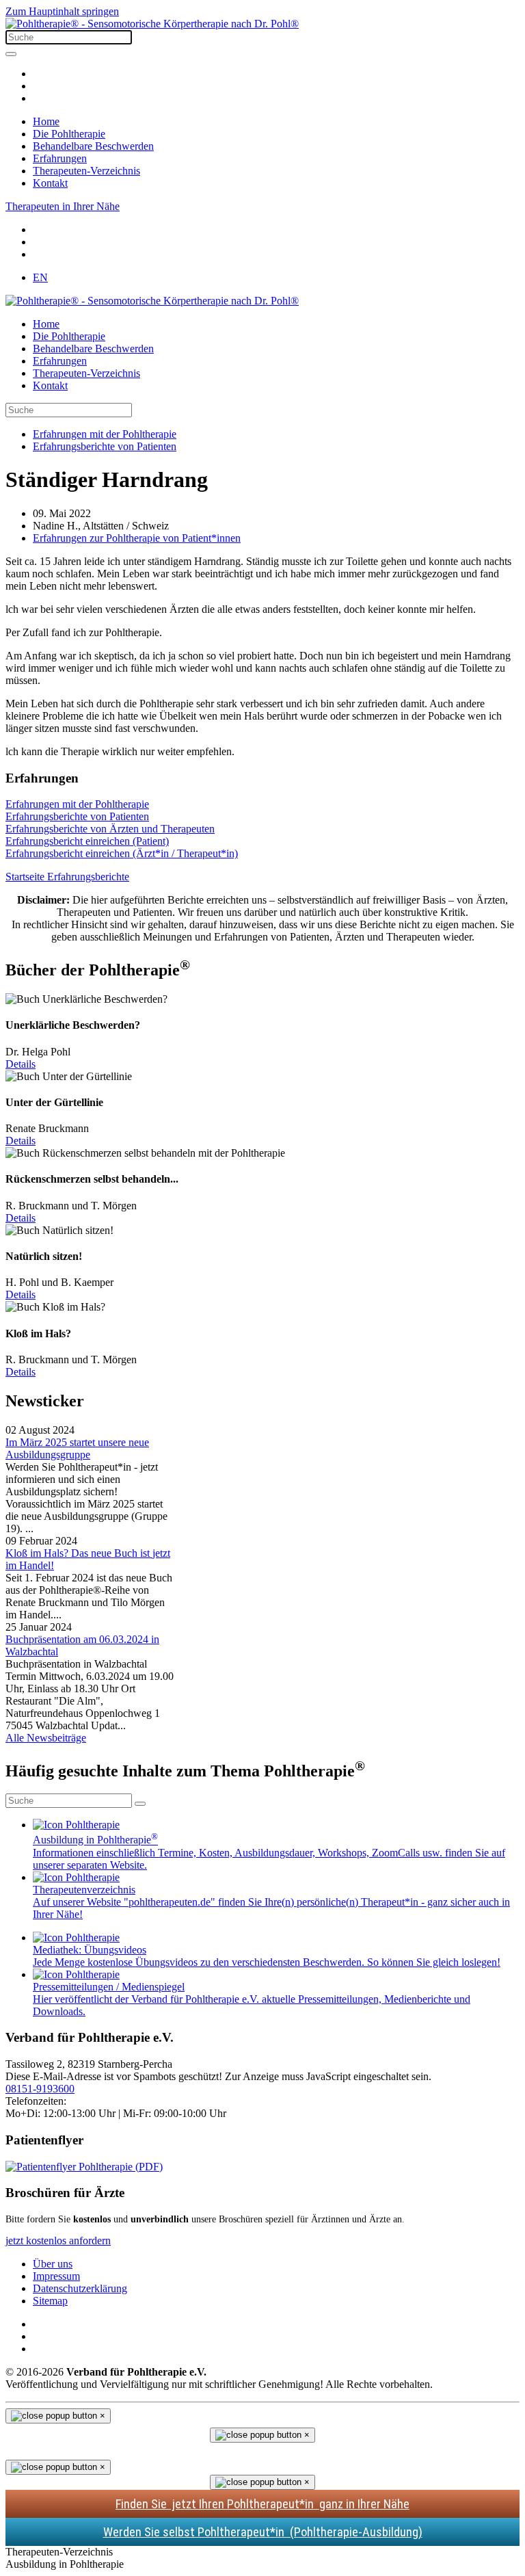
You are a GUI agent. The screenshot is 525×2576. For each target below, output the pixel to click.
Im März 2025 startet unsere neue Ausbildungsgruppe (77, 1448)
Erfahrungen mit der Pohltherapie (77, 804)
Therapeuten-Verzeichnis (86, 171)
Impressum (56, 2276)
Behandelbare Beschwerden (93, 146)
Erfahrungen (60, 158)
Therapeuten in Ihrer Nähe (63, 206)
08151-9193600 (40, 2089)
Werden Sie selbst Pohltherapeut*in (263, 2532)
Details (21, 1064)
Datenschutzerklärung (80, 2288)
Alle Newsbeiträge (46, 1738)
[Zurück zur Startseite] (152, 24)
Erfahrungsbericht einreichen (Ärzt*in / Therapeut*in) (122, 853)
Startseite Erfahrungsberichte (67, 877)
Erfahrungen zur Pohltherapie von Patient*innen (137, 538)
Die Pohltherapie (69, 134)
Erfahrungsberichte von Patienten (77, 816)
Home (46, 121)
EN (40, 277)
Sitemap (50, 2301)
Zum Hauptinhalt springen (62, 11)
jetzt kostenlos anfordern (58, 2240)
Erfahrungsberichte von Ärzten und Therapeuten (110, 829)
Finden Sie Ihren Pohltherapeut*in (262, 2504)
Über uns (53, 2264)
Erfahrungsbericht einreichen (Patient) (87, 841)
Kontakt (50, 183)
